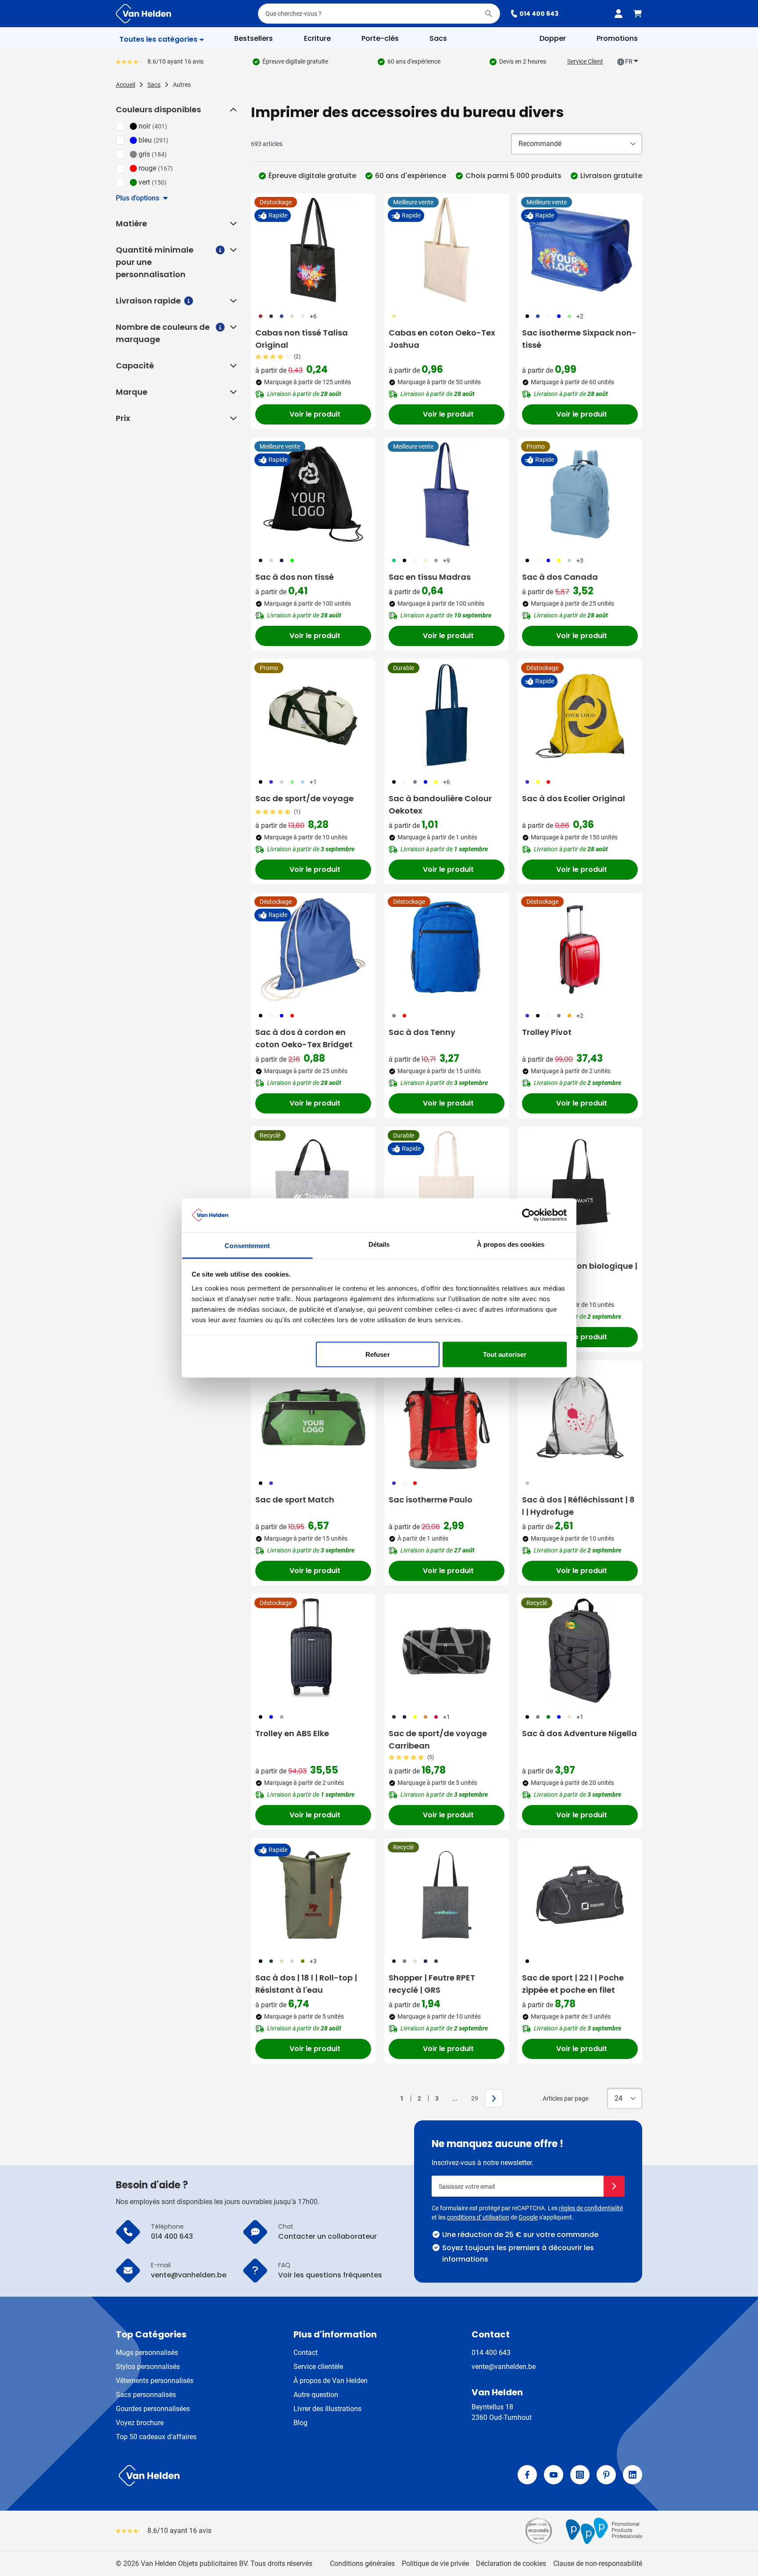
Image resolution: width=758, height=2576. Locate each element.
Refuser (378, 1354)
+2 (580, 316)
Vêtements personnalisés (155, 2381)
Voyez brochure (140, 2423)
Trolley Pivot (547, 1032)
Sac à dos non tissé (295, 577)
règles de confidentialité (591, 2208)
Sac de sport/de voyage (304, 798)
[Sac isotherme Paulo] (447, 1417)
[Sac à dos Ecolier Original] (580, 716)
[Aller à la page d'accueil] (143, 14)
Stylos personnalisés (148, 2367)
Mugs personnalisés (147, 2353)
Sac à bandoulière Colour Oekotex (440, 805)
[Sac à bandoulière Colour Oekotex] (447, 716)
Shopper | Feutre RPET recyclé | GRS (432, 1984)
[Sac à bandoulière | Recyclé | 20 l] (313, 1183)
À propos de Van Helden (331, 2381)
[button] (232, 110)
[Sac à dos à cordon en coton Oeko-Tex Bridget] (313, 949)
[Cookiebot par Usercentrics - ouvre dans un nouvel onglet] (528, 1215)
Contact (306, 2353)
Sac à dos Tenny (422, 1032)
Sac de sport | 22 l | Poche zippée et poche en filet (573, 1984)
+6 (313, 316)
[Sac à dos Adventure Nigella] (580, 1651)
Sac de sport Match (295, 1500)
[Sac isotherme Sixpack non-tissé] (580, 250)
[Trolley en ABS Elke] (313, 1651)
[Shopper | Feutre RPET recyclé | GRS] (447, 1895)
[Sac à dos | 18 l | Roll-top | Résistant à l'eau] (313, 1895)
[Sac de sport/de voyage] (313, 716)
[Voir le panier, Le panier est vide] (638, 14)
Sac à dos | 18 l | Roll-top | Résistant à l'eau (306, 1984)
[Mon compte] (619, 14)
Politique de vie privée (435, 2564)
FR (629, 61)
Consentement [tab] (247, 1245)
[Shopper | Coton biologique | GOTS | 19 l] (580, 1183)
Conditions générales (362, 2564)
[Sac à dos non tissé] (313, 494)
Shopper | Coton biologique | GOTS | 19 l (580, 1272)
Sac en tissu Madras (430, 577)
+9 (447, 560)
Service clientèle (318, 2367)
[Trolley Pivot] (580, 949)
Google (528, 2217)
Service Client (585, 61)
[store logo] (246, 2476)
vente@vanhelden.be (504, 2367)
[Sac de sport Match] (313, 1417)
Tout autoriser (505, 1354)
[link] (388, 2098)
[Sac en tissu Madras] (447, 494)
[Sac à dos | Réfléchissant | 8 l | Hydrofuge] (580, 1417)
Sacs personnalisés (146, 2395)
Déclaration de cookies (511, 2564)
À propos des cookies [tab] (511, 1244)
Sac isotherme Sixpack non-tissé (579, 339)
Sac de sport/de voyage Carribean (438, 1739)
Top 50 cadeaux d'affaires (156, 2437)
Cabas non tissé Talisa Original (302, 339)
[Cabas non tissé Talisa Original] (313, 250)
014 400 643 (539, 14)
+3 (580, 560)
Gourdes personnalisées (153, 2409)
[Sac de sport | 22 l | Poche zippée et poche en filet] (580, 1895)
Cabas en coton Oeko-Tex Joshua (442, 339)
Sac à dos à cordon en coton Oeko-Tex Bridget (304, 1038)
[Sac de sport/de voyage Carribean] (447, 1651)
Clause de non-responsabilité (598, 2564)
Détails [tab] (379, 1244)
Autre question (316, 2395)
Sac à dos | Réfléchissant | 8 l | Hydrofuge (578, 1506)
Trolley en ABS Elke (292, 1733)
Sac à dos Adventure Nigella (579, 1733)
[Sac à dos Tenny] (447, 949)
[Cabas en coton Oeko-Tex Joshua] (447, 250)
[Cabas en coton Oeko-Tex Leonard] (447, 1183)
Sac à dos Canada (560, 577)
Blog (300, 2423)
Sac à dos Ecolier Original (574, 798)
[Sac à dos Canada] (580, 494)
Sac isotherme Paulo (431, 1500)
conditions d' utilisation (478, 2217)
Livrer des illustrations (327, 2409)
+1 (313, 782)
